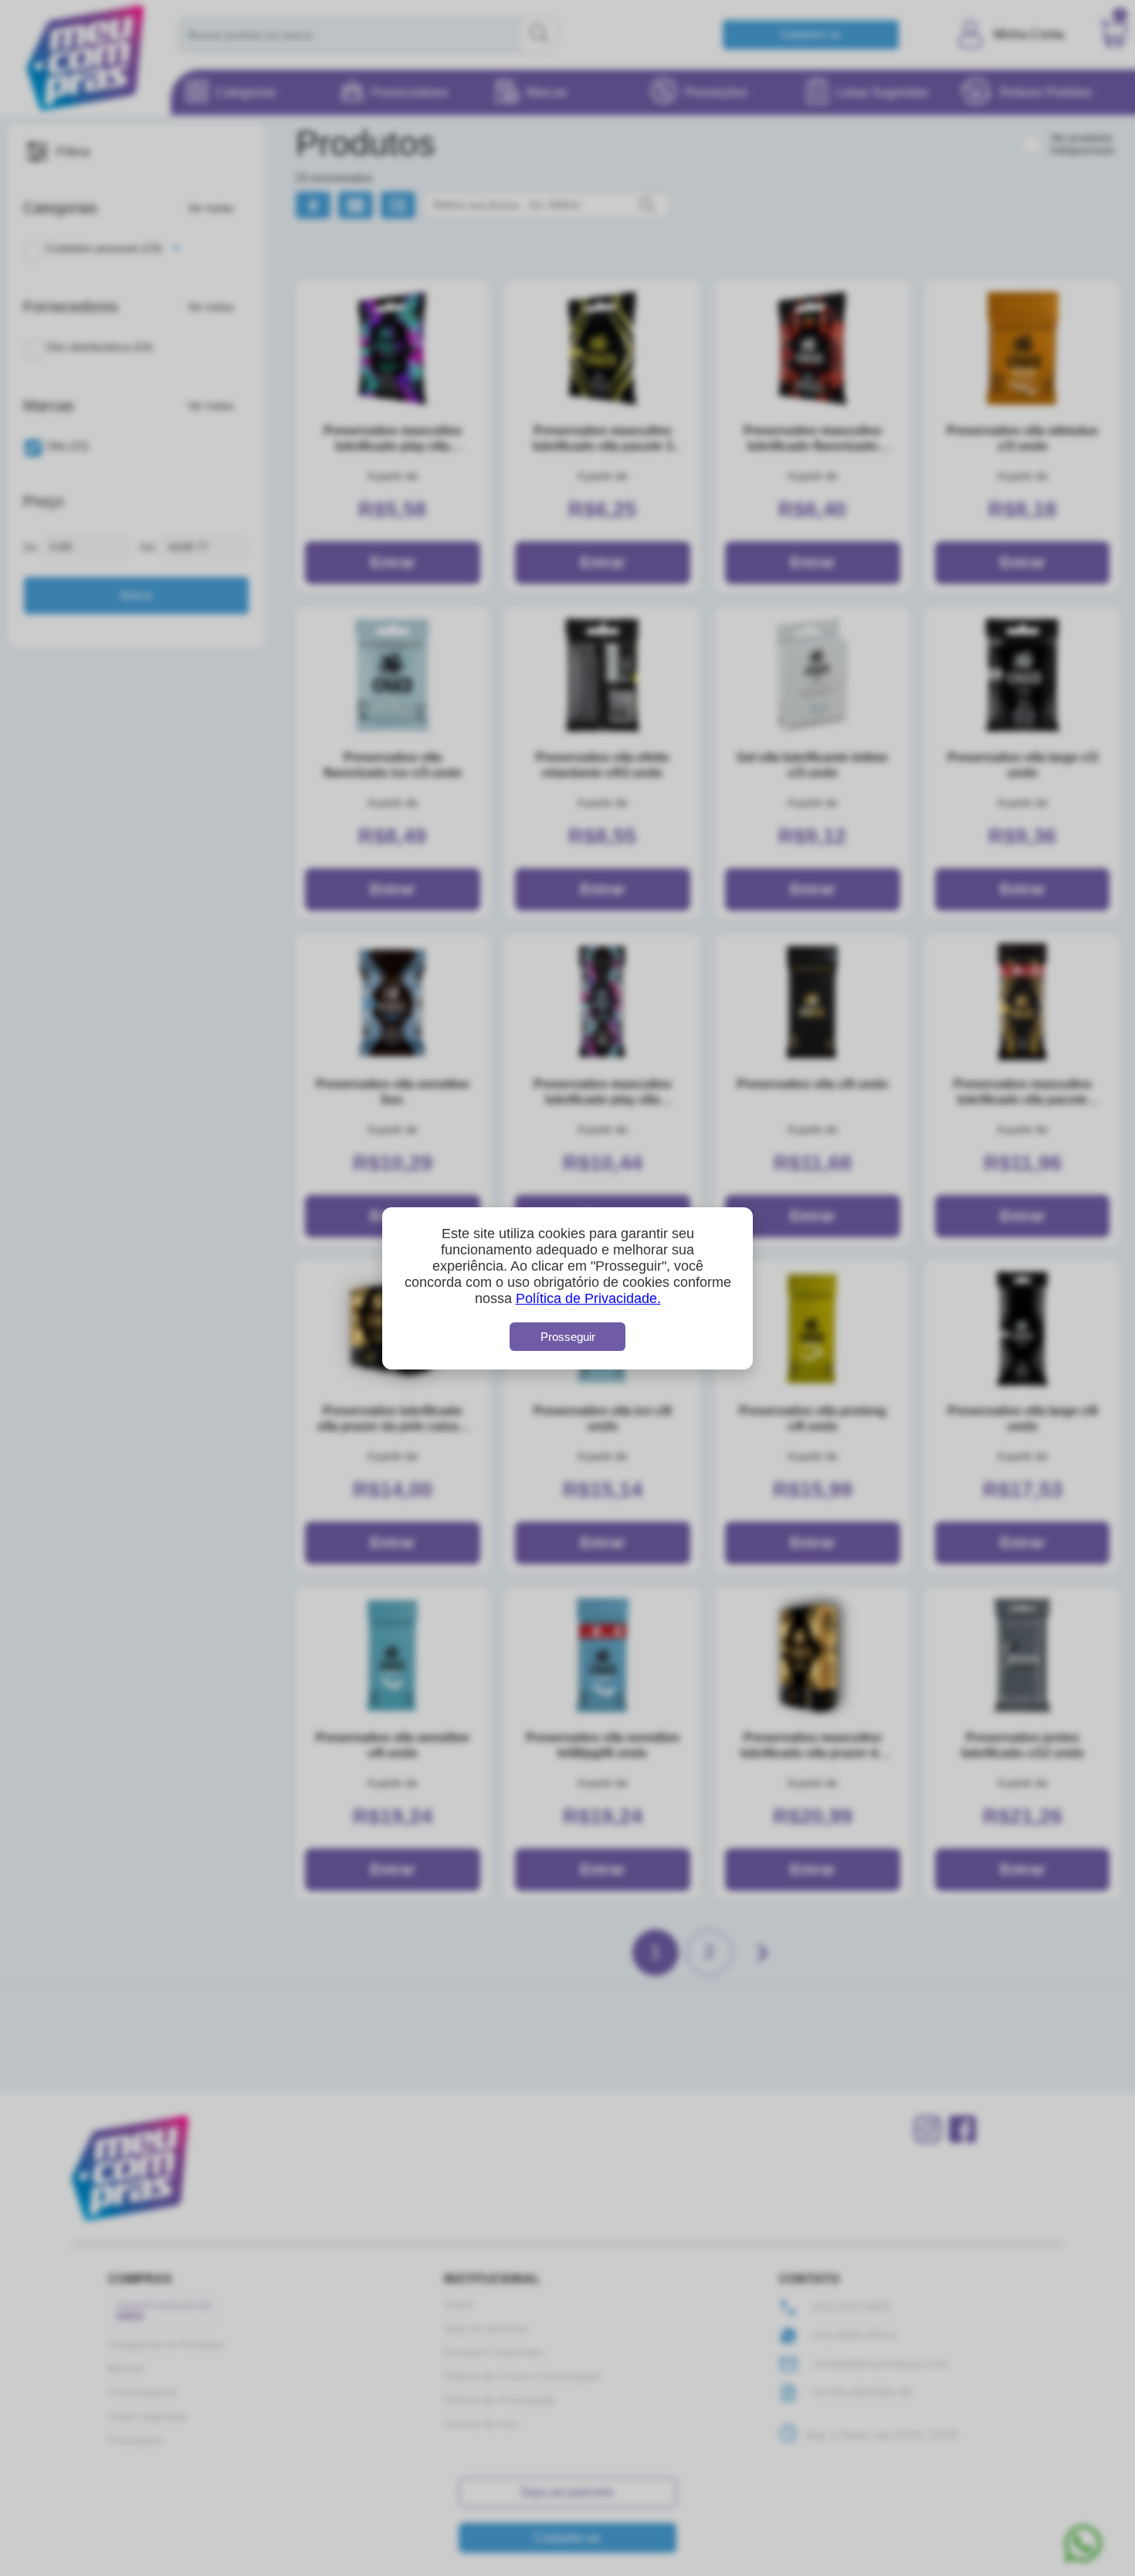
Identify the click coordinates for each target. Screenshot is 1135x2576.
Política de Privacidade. (588, 1298)
